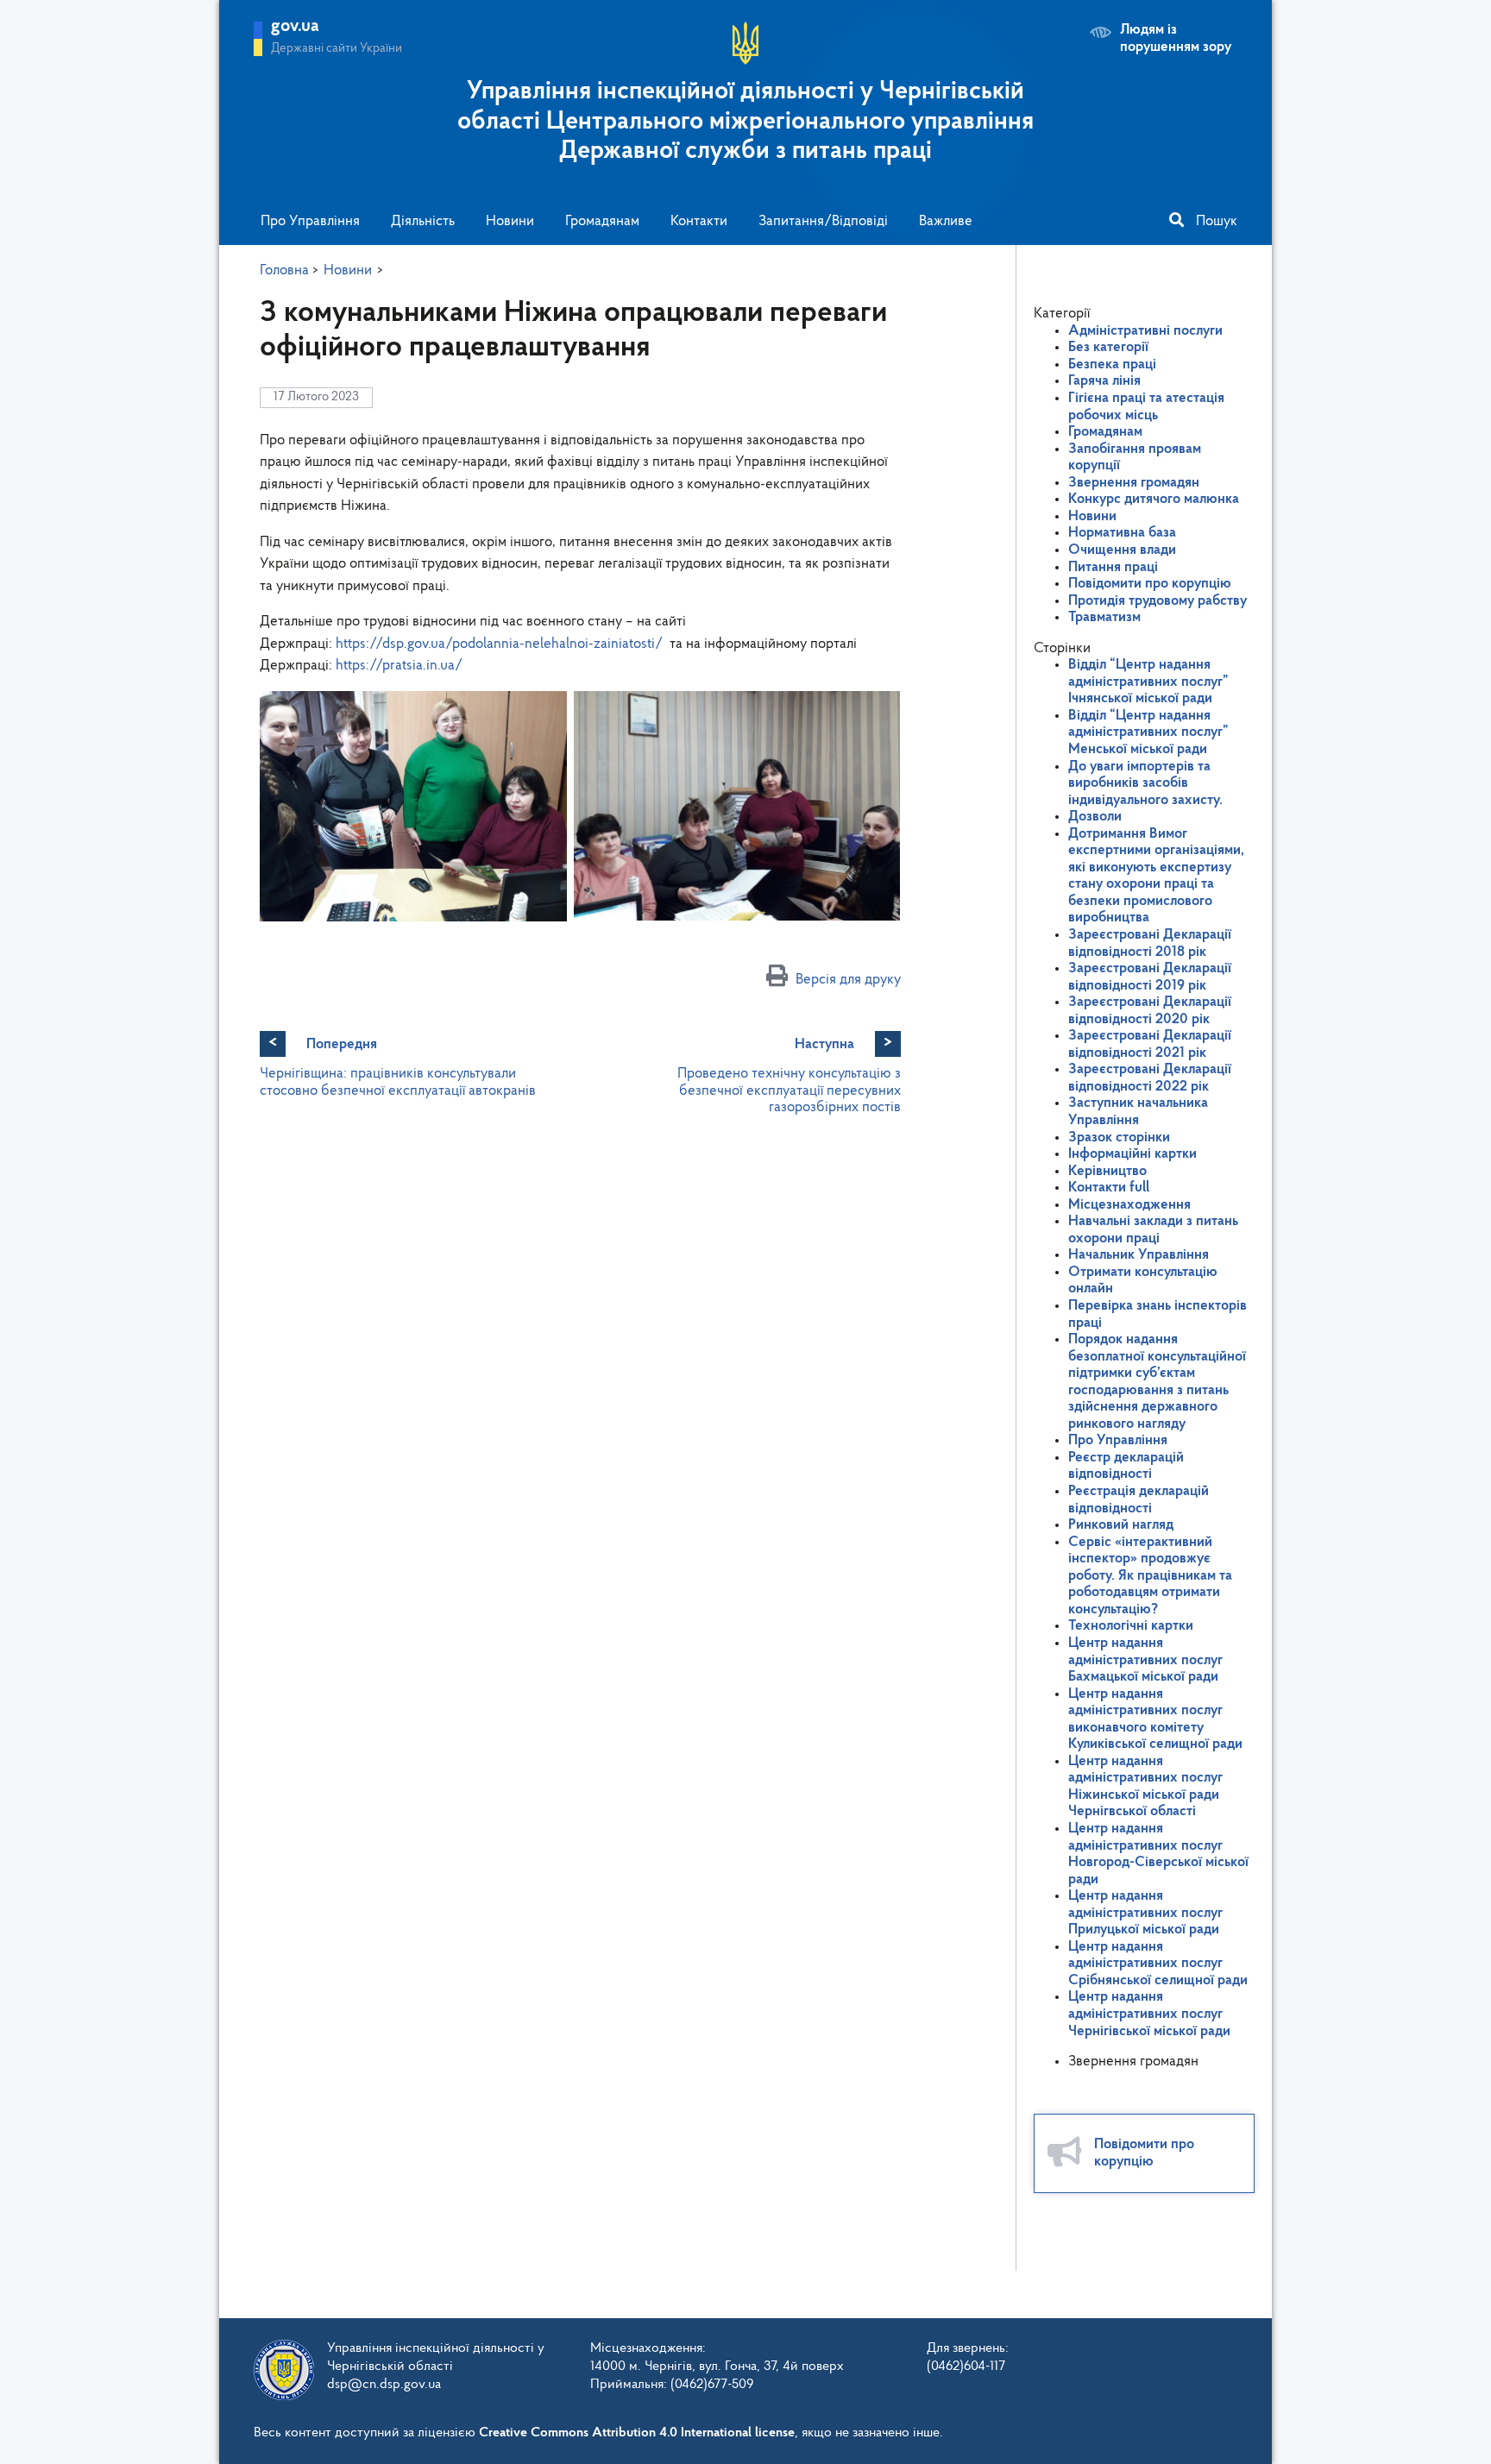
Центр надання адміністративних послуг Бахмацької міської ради (1145, 1660)
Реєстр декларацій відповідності (1126, 1466)
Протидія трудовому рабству (1158, 601)
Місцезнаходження (1129, 1205)
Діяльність (423, 221)
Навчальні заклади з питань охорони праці (1153, 1230)
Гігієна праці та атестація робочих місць (1146, 407)
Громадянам (602, 221)
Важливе (946, 221)
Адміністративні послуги (1145, 331)
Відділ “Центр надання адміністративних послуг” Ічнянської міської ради (1148, 682)
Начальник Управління (1139, 1255)
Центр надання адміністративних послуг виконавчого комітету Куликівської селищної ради (1155, 1719)
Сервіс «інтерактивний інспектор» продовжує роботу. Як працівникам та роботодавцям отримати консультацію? (1150, 1576)
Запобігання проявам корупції (1135, 458)
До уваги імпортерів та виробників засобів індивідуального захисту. (1145, 783)
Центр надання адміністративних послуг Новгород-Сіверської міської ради (1158, 1854)
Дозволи (1095, 817)
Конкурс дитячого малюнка (1154, 499)
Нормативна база (1122, 533)
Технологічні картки (1131, 1626)
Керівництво (1107, 1171)
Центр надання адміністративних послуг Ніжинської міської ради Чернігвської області (1145, 1787)
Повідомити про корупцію (1150, 584)
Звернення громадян (1134, 483)
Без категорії (1108, 347)
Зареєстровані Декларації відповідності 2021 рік (1150, 1044)
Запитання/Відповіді (823, 221)
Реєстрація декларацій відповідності (1139, 1500)
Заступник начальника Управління (1138, 1112)
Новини (510, 221)
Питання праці (1113, 567)
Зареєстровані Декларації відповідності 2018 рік (1150, 943)
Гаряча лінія (1104, 381)
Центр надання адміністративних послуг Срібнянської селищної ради (1158, 1964)
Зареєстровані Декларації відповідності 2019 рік (1150, 977)
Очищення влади (1122, 550)
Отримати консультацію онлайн (1143, 1281)
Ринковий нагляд (1121, 1525)
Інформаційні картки (1132, 1154)
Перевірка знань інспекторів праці (1158, 1314)
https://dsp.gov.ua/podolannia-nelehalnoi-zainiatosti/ (499, 644)
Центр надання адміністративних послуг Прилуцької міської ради (1145, 1913)
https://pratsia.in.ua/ (399, 666)
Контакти (699, 221)
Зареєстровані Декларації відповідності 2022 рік (1150, 1078)
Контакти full (1109, 1188)
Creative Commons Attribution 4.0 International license (637, 2433)
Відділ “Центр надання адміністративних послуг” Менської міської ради (1148, 732)
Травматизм (1104, 617)
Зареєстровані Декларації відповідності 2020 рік (1150, 1011)
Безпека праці (1112, 365)
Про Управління (310, 221)
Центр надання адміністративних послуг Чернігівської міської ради (1149, 2014)
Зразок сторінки (1119, 1138)
